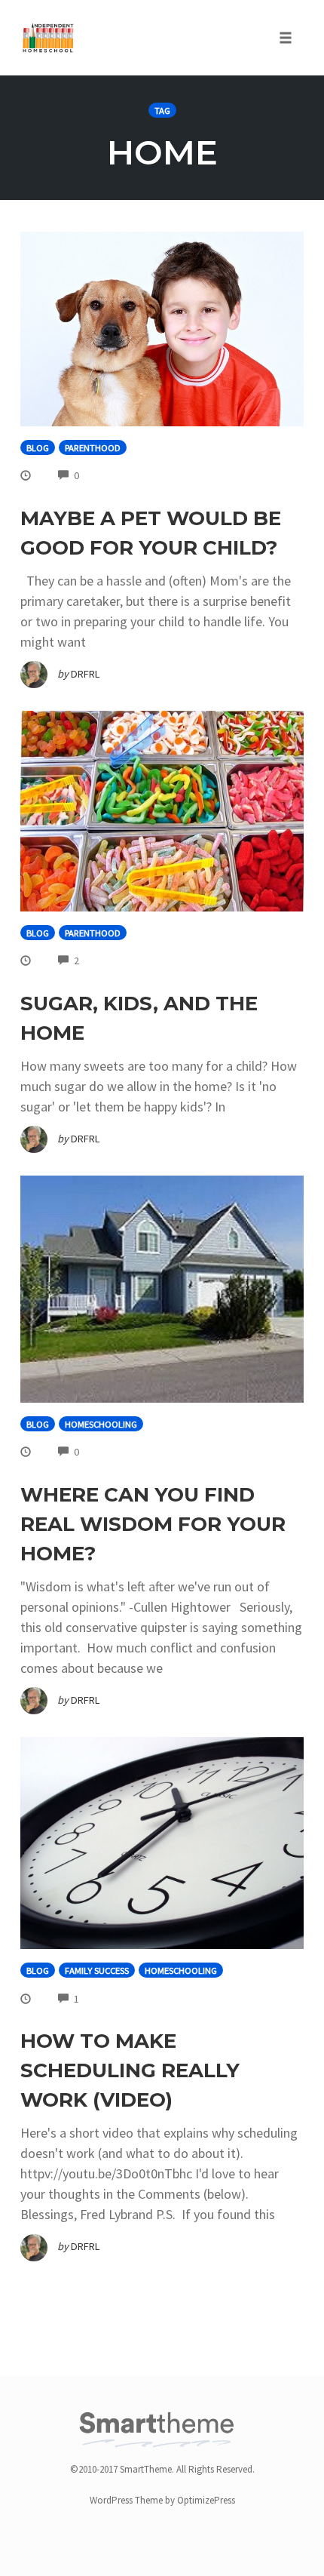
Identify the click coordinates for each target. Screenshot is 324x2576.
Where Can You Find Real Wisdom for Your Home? (153, 1524)
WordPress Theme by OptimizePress (162, 2500)
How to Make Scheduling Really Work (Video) (130, 2070)
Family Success (97, 1970)
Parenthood (93, 448)
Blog (38, 448)
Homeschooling (101, 1424)
